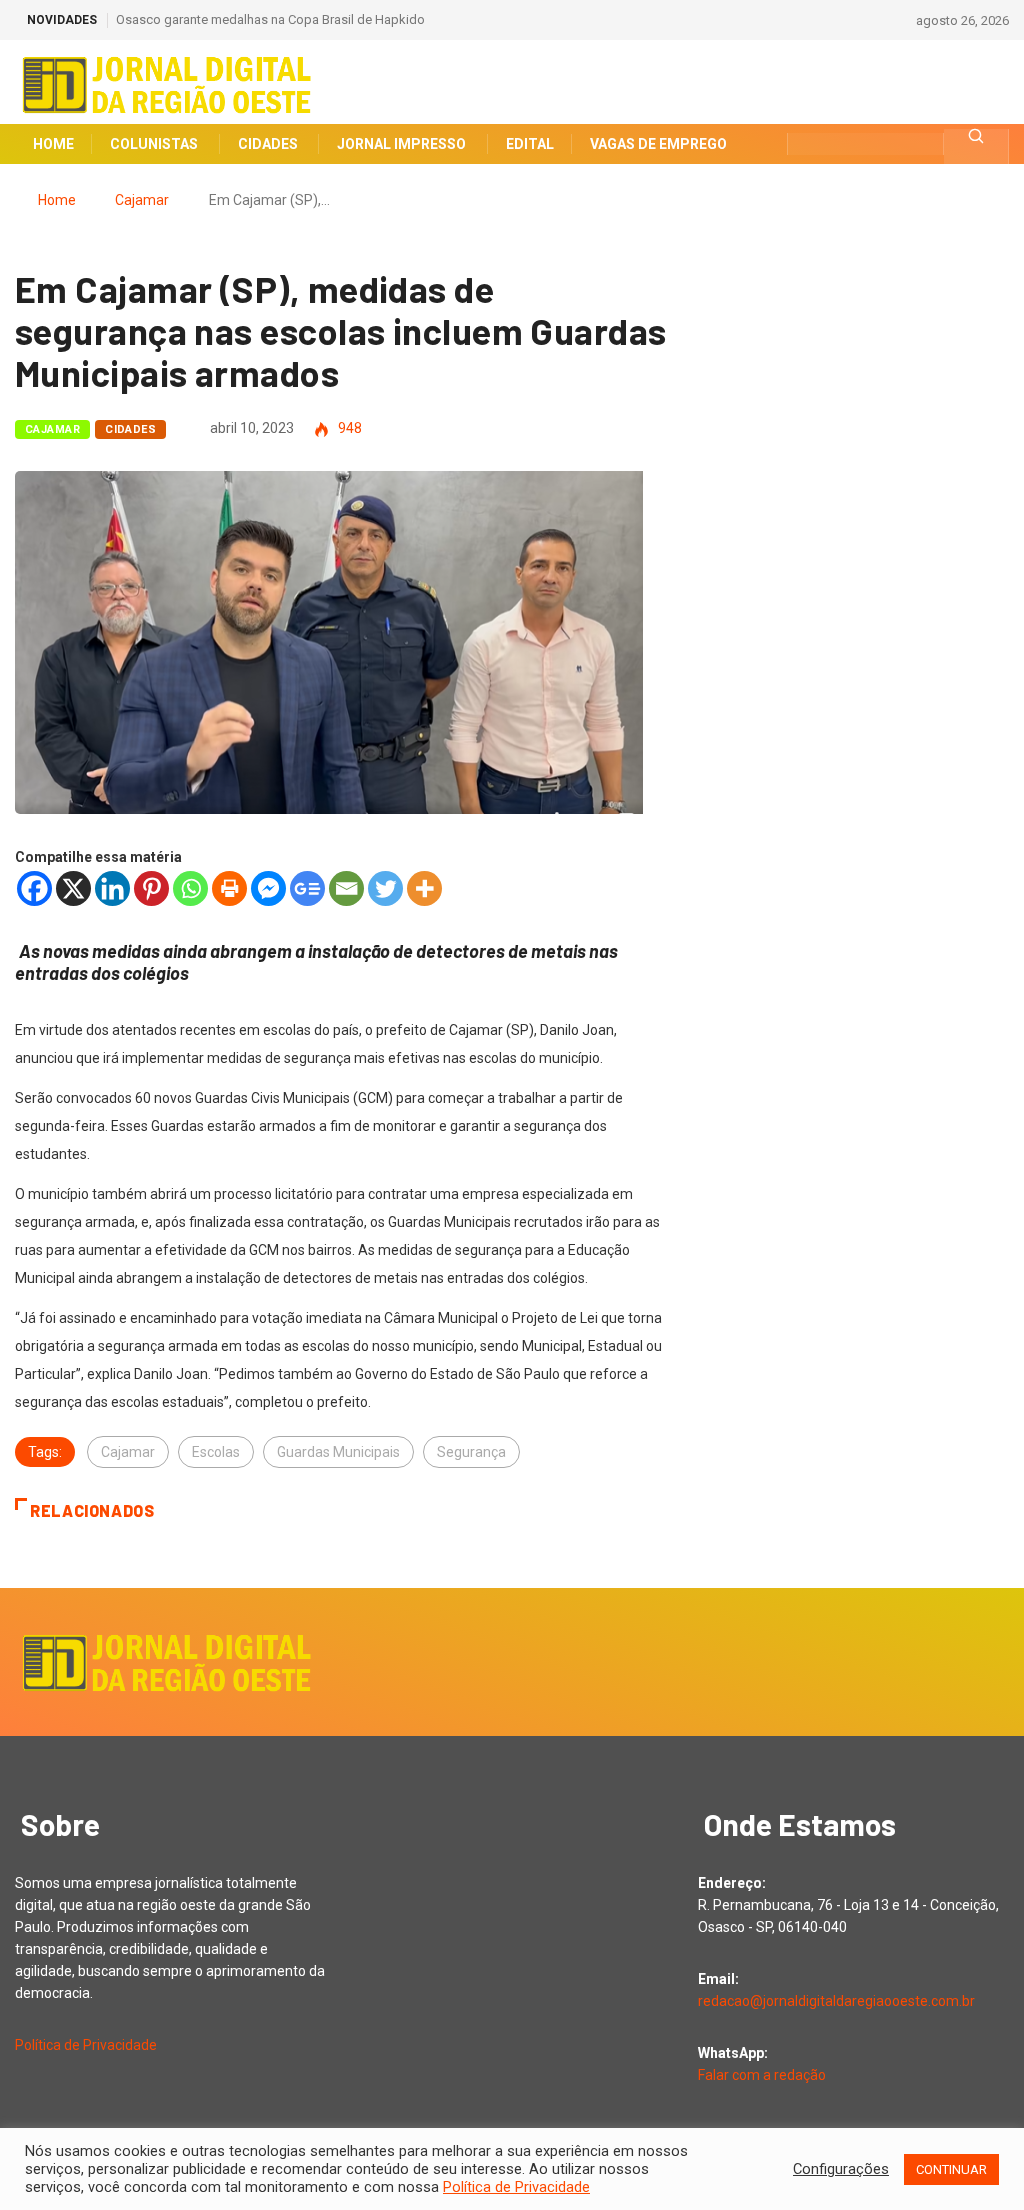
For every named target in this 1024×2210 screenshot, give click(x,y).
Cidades (130, 429)
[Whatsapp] (190, 888)
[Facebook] (34, 888)
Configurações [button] (841, 2169)
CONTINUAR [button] (951, 2169)
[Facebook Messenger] (268, 888)
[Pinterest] (151, 888)
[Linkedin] (112, 888)
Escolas (216, 1452)
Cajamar (142, 200)
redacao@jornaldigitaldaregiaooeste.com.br (836, 2001)
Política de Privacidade (86, 2045)
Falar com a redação (762, 2075)
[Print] (229, 888)
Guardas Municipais (338, 1452)
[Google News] (307, 888)
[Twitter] (385, 888)
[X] (73, 888)
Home (57, 200)
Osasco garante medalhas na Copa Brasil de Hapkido (270, 19)
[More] (424, 888)
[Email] (346, 888)
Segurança (471, 1452)
